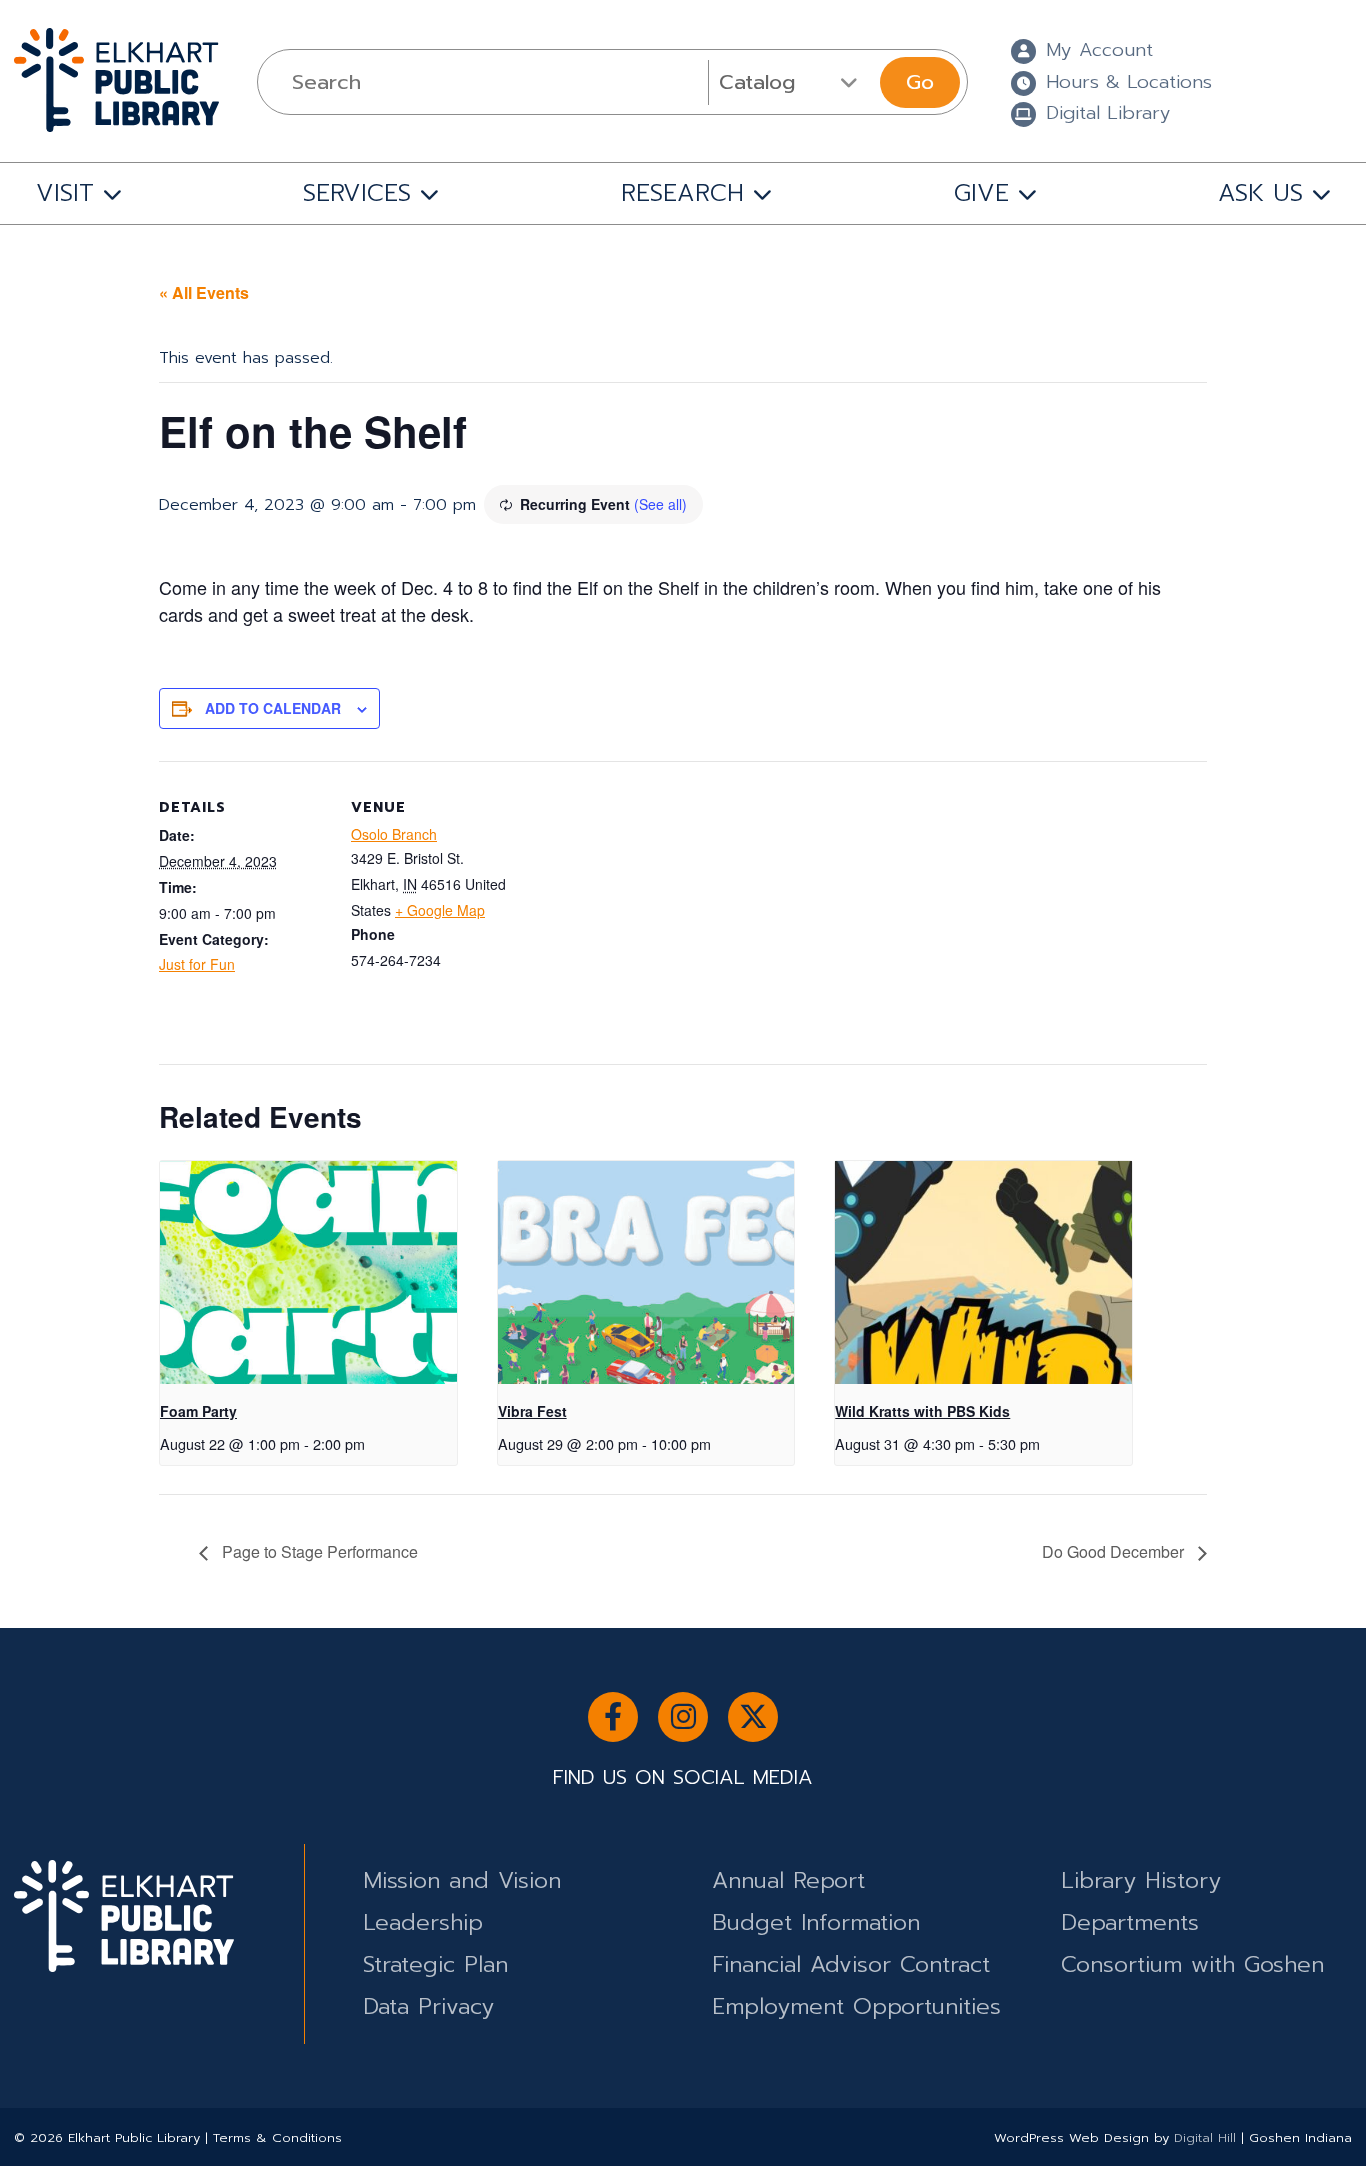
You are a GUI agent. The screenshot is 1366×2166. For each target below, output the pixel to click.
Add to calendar (273, 708)
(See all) (660, 504)
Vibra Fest (532, 1411)
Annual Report (788, 1880)
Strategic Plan (435, 1964)
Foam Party (198, 1411)
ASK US (1260, 193)
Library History (1141, 1880)
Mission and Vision (462, 1880)
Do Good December (1115, 1551)
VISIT (65, 193)
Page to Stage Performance (318, 1551)
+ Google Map (440, 910)
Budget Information (816, 1922)
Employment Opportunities (856, 2006)
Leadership (423, 1922)
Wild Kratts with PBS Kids (922, 1411)
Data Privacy (428, 2006)
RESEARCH (682, 193)
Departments (1130, 1922)
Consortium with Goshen (1192, 1964)
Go (920, 82)
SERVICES (357, 193)
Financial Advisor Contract (851, 1964)
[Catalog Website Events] (791, 82)
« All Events (204, 292)
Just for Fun (197, 964)
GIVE (981, 193)
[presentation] (308, 1272)
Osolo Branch (394, 834)
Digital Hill (1205, 2137)
